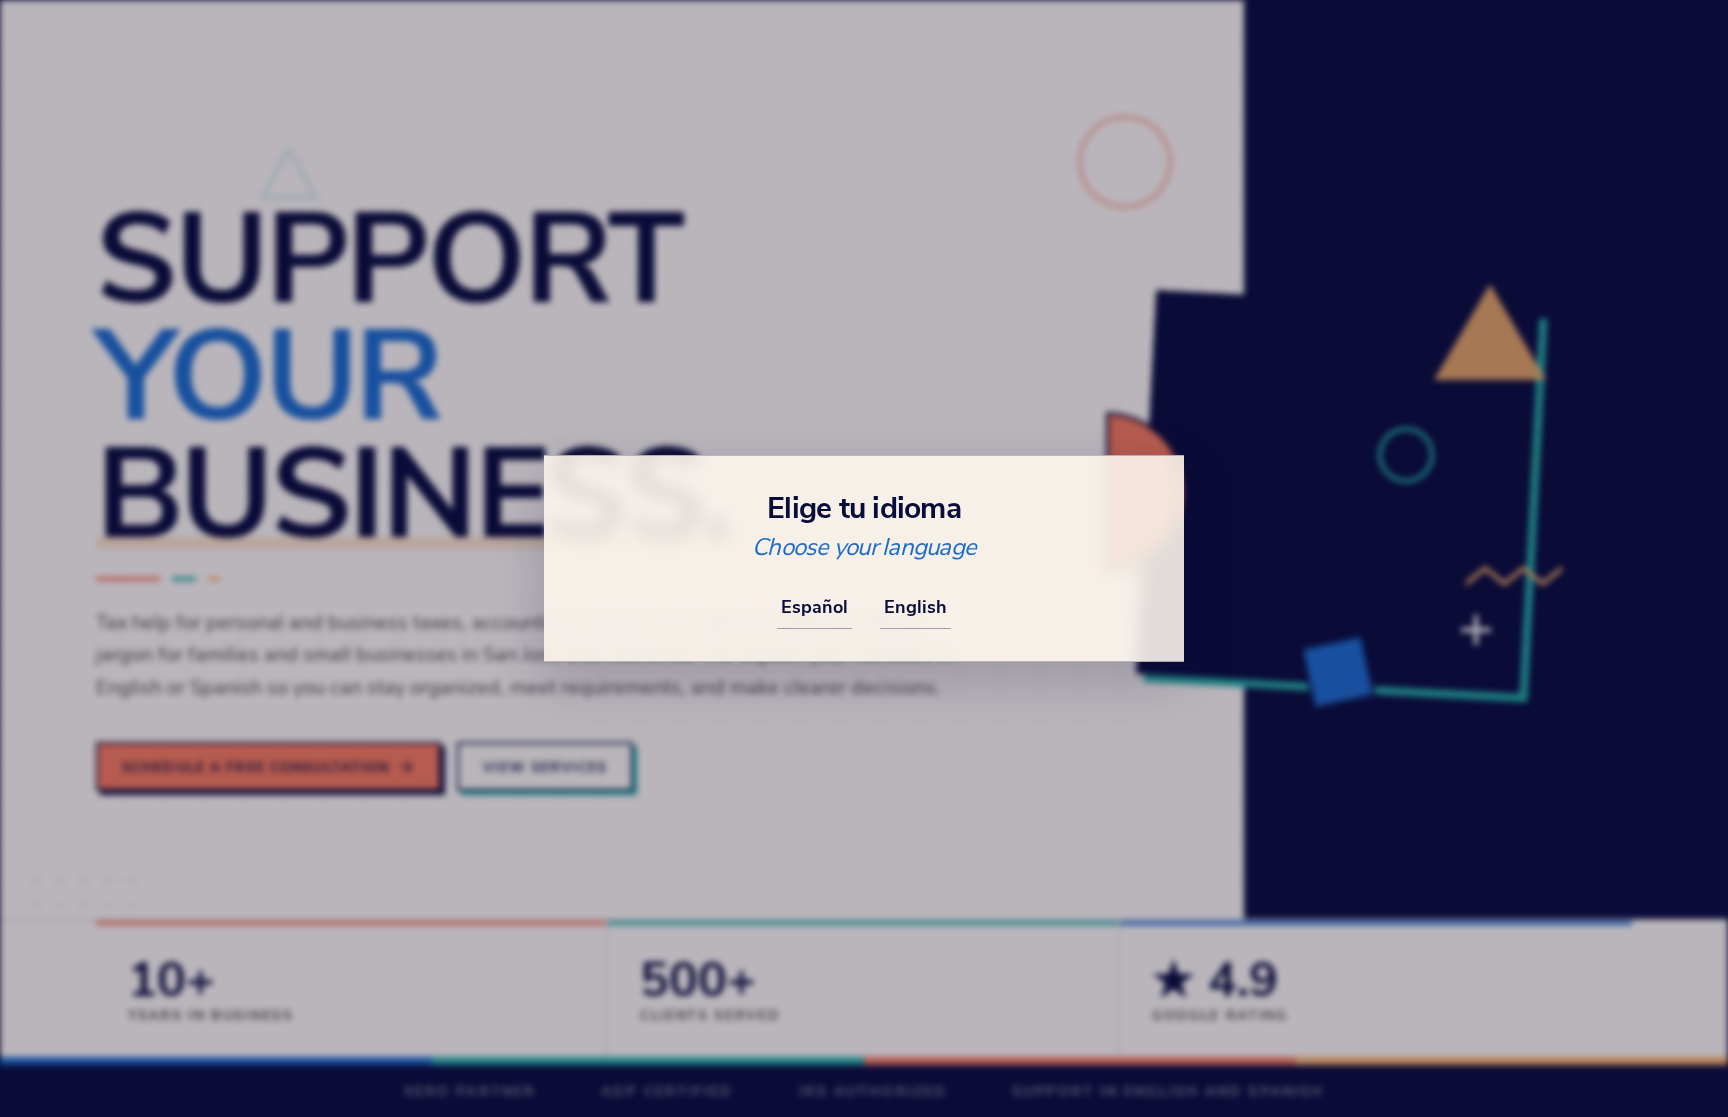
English (915, 606)
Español (814, 606)
